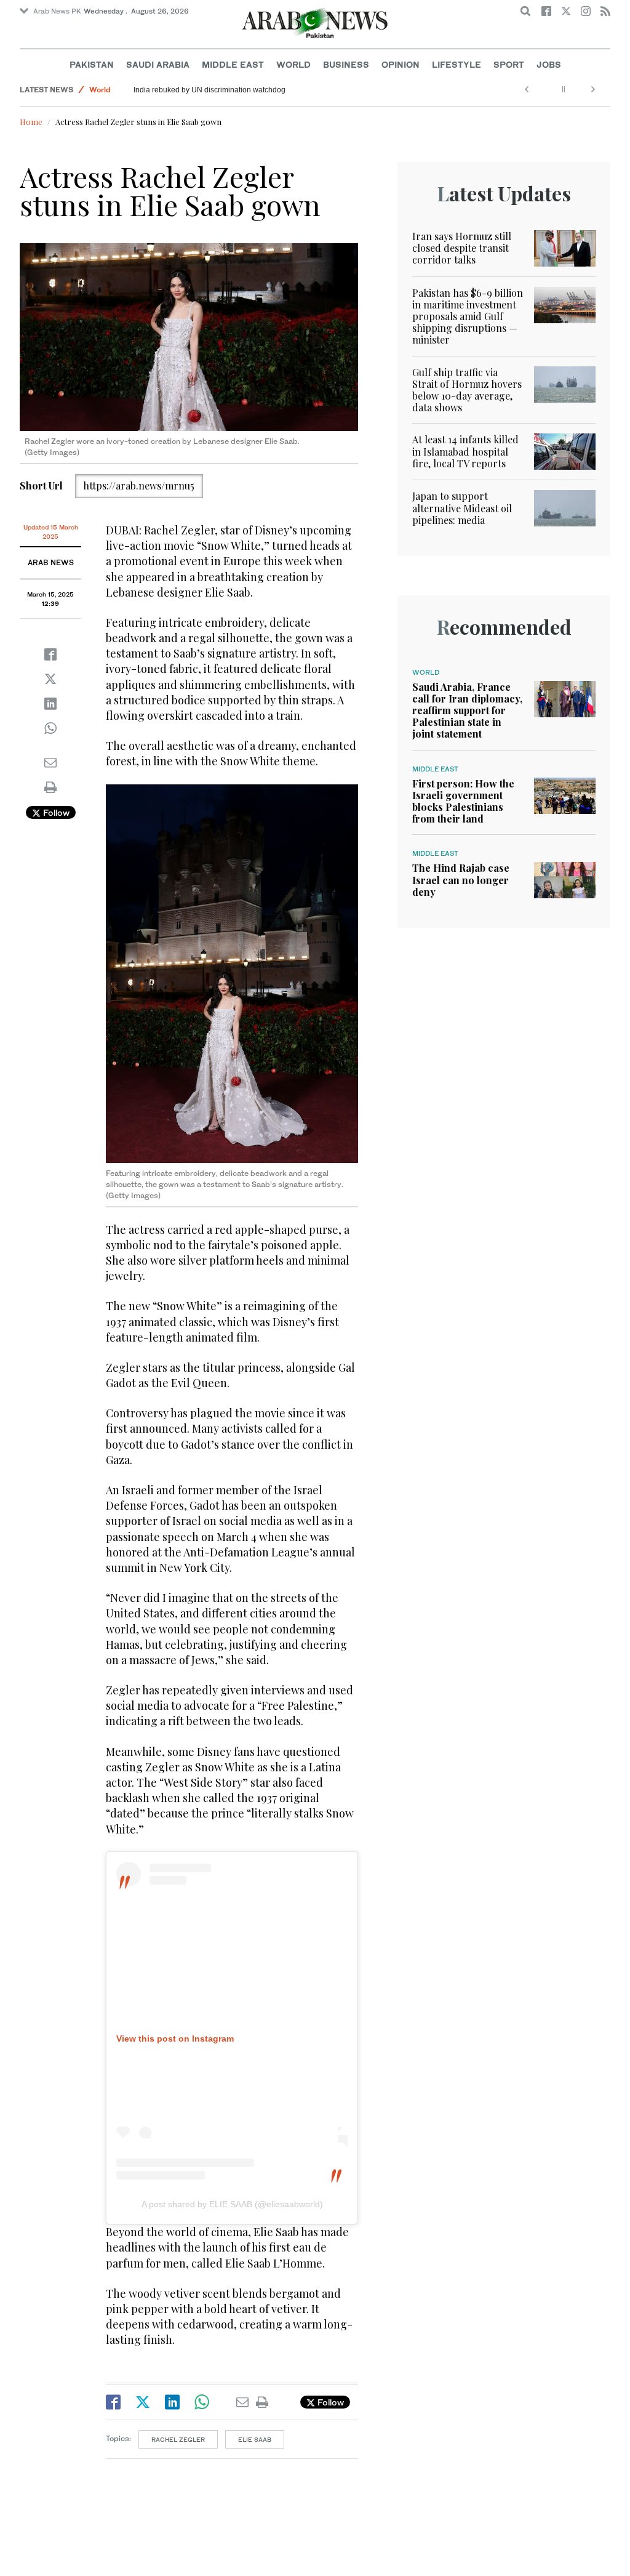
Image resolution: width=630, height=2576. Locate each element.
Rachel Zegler (178, 2439)
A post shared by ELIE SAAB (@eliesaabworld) (232, 2204)
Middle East (233, 64)
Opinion (401, 64)
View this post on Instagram (175, 2039)
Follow (55, 812)
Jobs (549, 64)
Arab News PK (57, 11)
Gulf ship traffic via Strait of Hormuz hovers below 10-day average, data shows (467, 390)
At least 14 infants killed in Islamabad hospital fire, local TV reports (465, 451)
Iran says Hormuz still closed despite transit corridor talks (462, 248)
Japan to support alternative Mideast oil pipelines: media (462, 508)
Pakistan (92, 64)
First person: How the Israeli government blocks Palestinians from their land (463, 801)
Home (31, 122)
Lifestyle (457, 64)
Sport (509, 64)
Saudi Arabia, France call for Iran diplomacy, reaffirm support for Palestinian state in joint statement (467, 710)
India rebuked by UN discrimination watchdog (209, 90)
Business (346, 64)
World (293, 64)
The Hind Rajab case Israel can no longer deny (461, 879)
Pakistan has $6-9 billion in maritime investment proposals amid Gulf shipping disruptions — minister (468, 316)
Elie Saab (255, 2439)
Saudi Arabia (158, 64)
